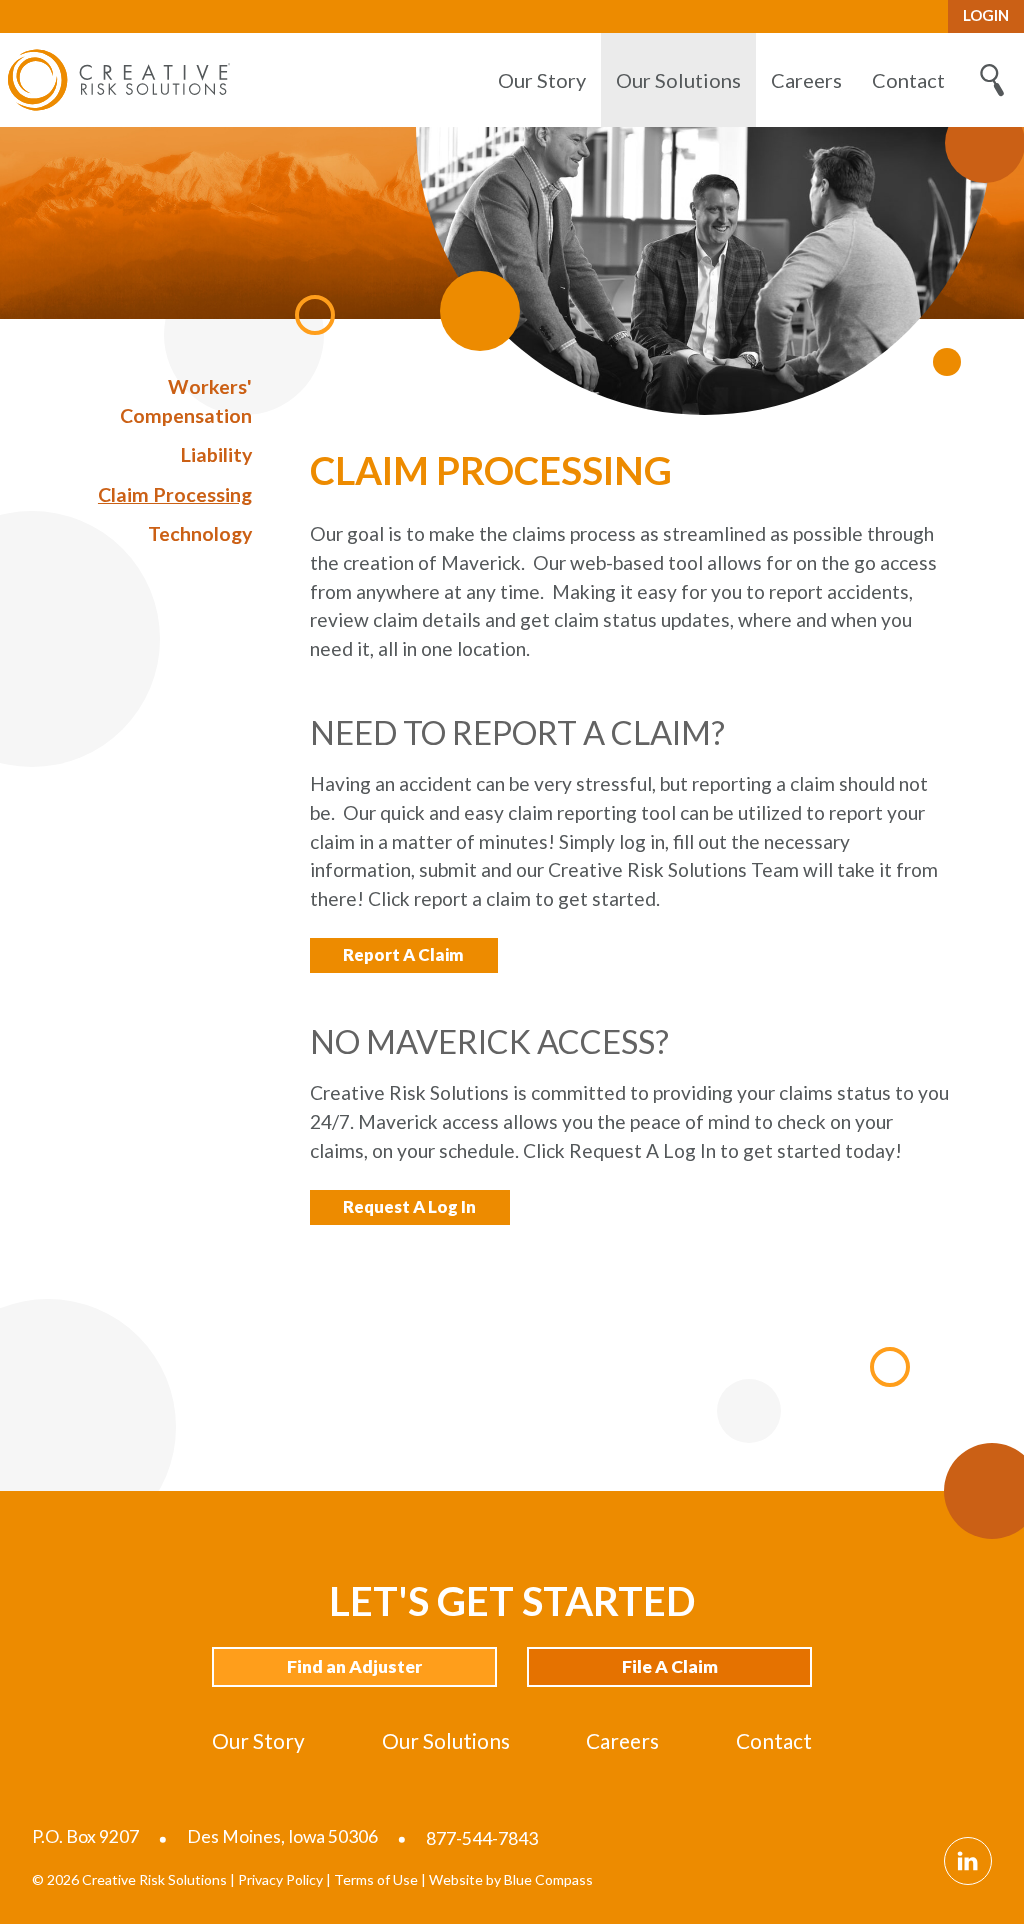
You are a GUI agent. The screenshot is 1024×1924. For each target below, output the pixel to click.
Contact (774, 1740)
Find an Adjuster (354, 1666)
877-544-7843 (482, 1838)
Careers (622, 1740)
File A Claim (670, 1666)
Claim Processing (175, 494)
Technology (200, 533)
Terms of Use (376, 1879)
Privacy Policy (280, 1879)
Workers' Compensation (186, 401)
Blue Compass (548, 1879)
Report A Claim (403, 954)
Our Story (258, 1740)
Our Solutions (446, 1740)
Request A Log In (409, 1206)
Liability (216, 454)
